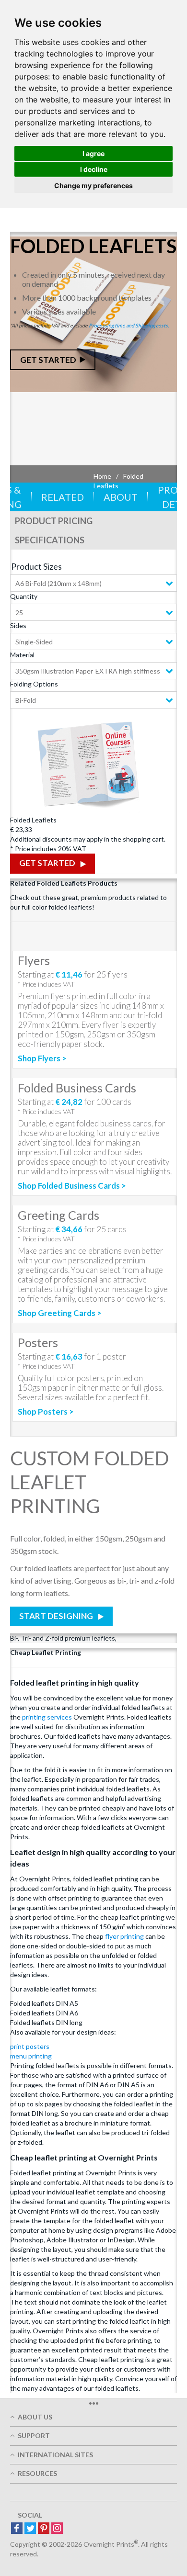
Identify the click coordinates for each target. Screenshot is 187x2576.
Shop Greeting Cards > (60, 1313)
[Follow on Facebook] (17, 2529)
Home (102, 476)
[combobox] (93, 583)
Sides (18, 625)
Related (63, 497)
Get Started (48, 360)
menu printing (31, 2056)
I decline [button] (94, 169)
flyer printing (124, 1936)
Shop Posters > (46, 1412)
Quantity (24, 596)
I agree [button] (93, 153)
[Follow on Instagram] (57, 2529)
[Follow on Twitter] (30, 2529)
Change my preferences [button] (93, 186)
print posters (30, 2046)
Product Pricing (54, 521)
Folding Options (34, 684)
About (121, 497)
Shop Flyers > (42, 1058)
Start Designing (57, 1616)
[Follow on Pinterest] (44, 2529)
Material (22, 655)
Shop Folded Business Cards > (72, 1186)
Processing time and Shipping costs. (129, 325)
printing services (47, 1717)
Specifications (50, 540)
